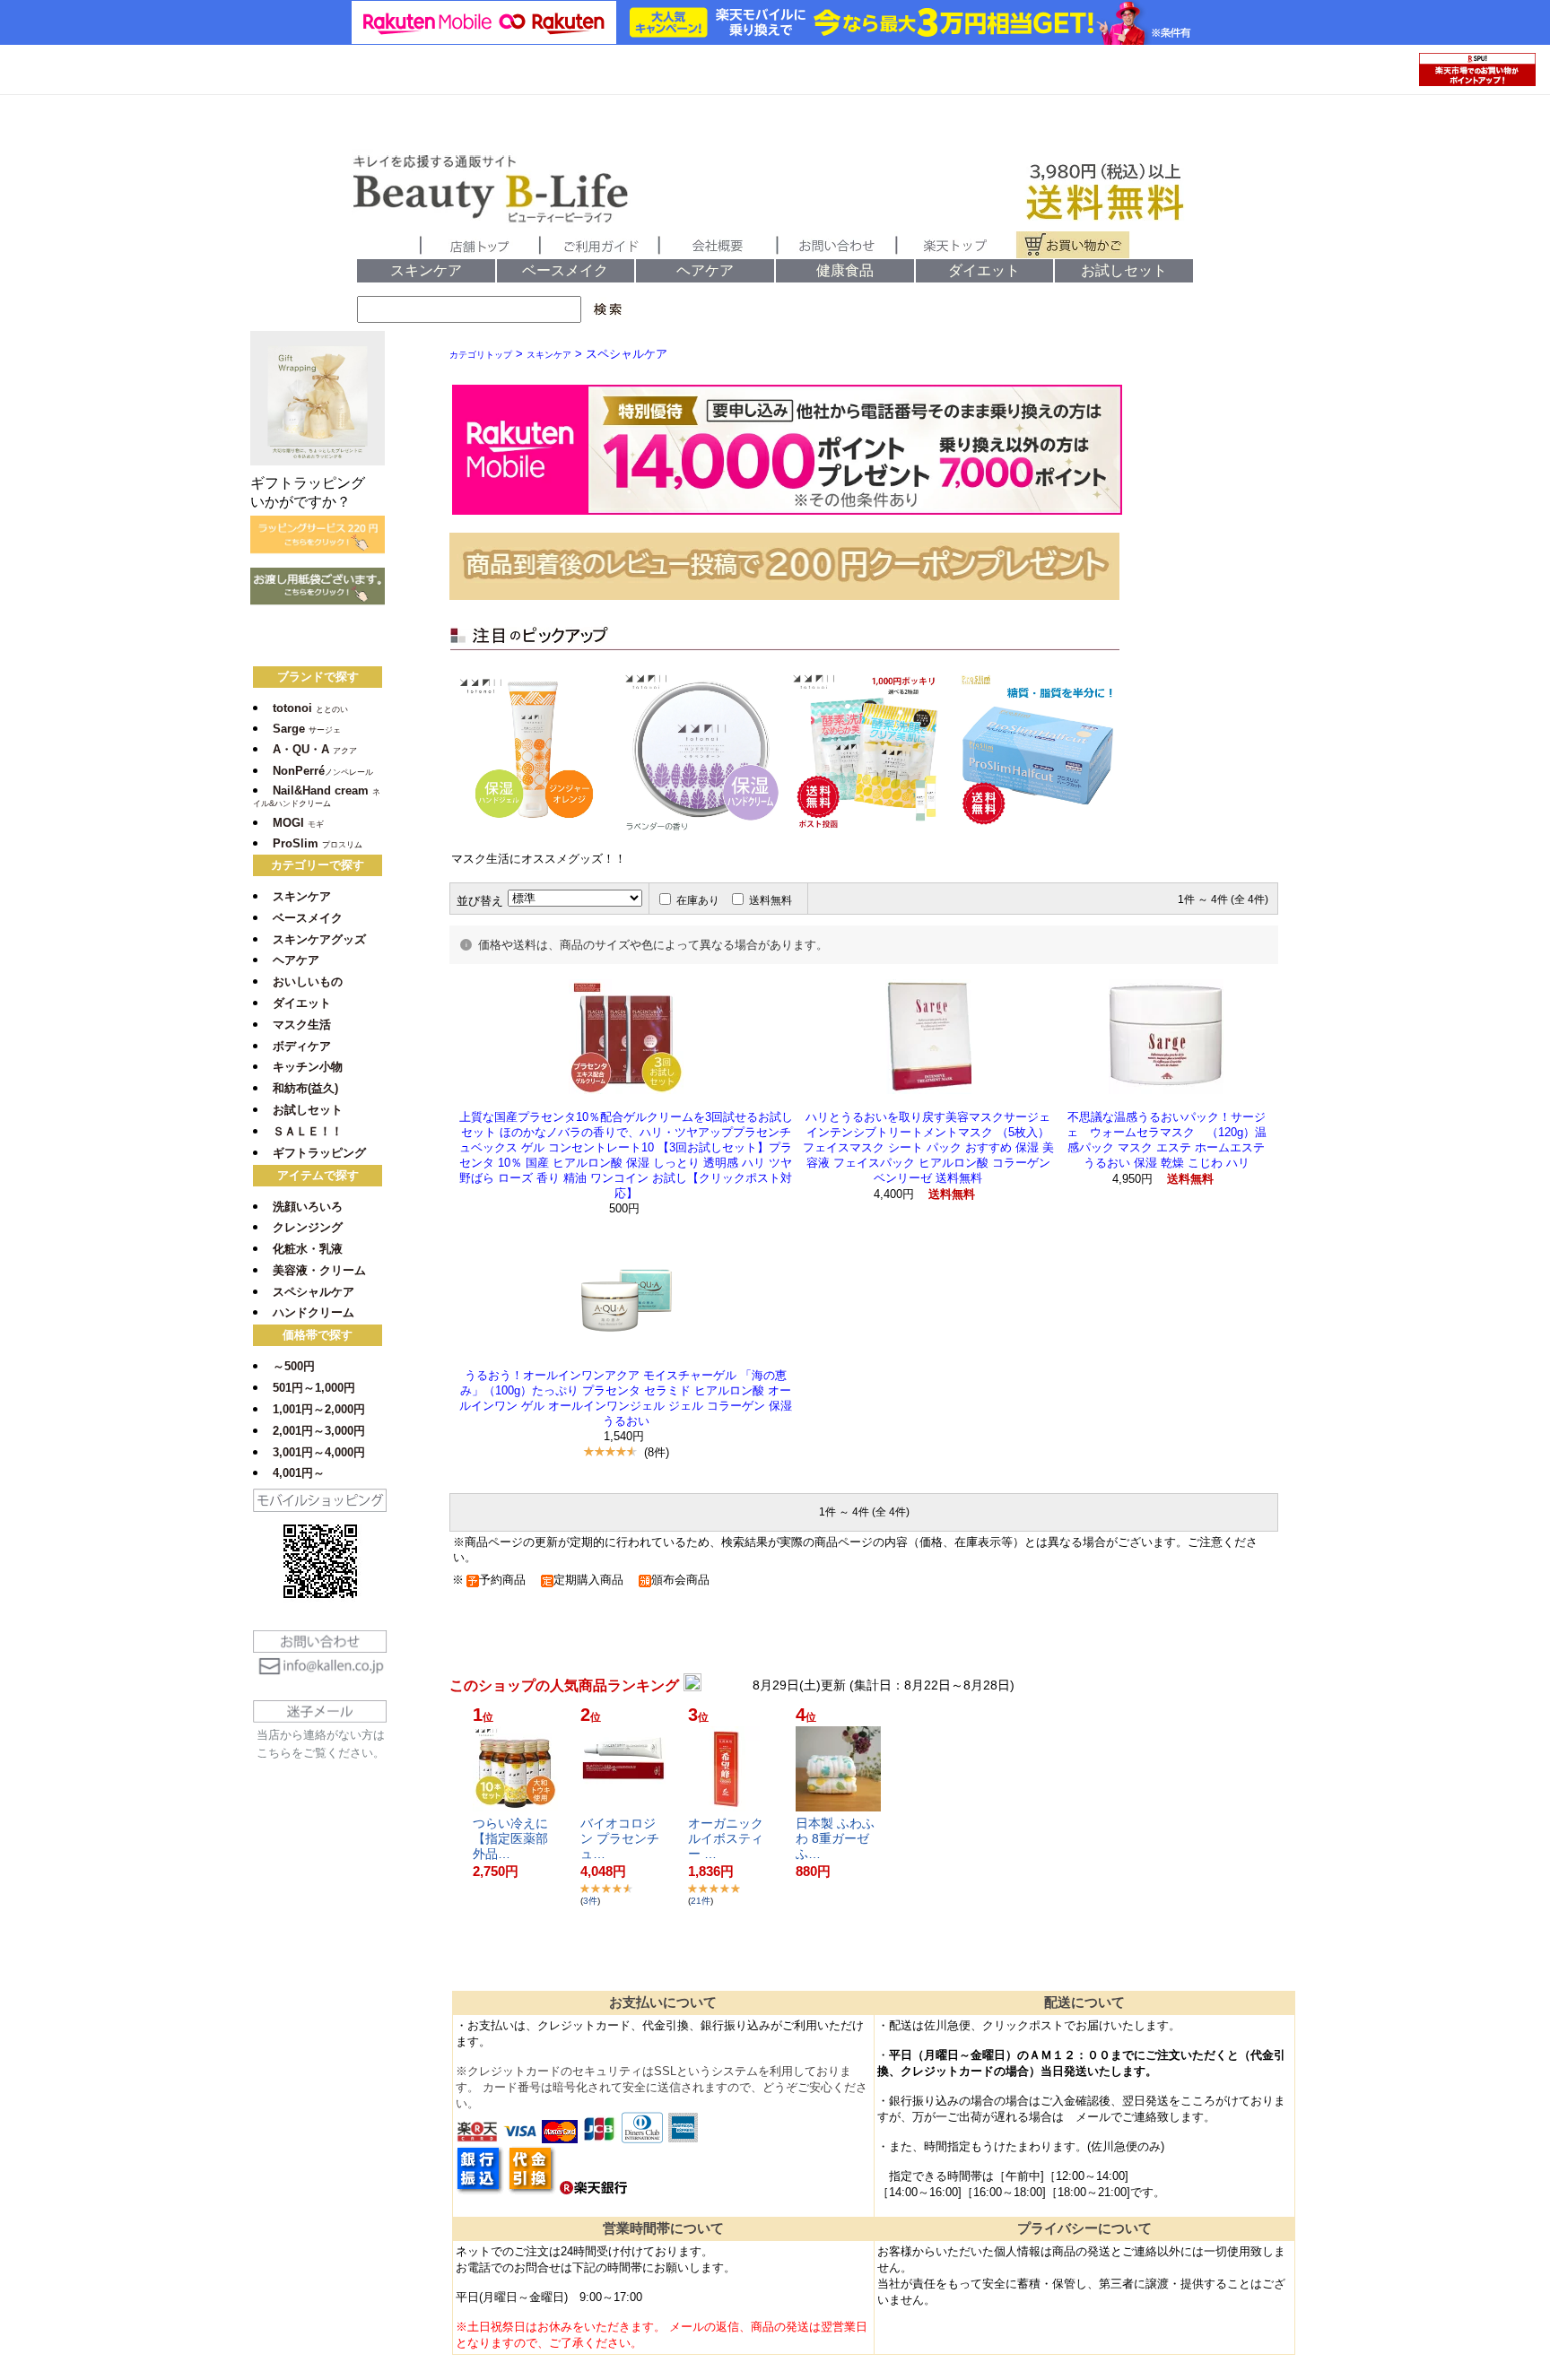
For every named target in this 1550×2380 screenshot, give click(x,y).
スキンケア (549, 355)
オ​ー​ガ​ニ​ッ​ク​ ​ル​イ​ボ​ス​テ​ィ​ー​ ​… (727, 1838)
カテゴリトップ (481, 355)
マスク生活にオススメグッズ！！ (539, 859)
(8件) (657, 1452)
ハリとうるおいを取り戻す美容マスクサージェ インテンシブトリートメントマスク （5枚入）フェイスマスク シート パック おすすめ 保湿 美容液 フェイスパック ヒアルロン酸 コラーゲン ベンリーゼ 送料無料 (928, 1147)
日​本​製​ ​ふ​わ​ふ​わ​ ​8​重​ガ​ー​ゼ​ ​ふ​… (835, 1838)
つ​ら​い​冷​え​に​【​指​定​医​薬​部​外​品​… (510, 1838)
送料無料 (771, 900)
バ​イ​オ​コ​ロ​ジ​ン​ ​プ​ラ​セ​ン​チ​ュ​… (620, 1838)
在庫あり (698, 900)
